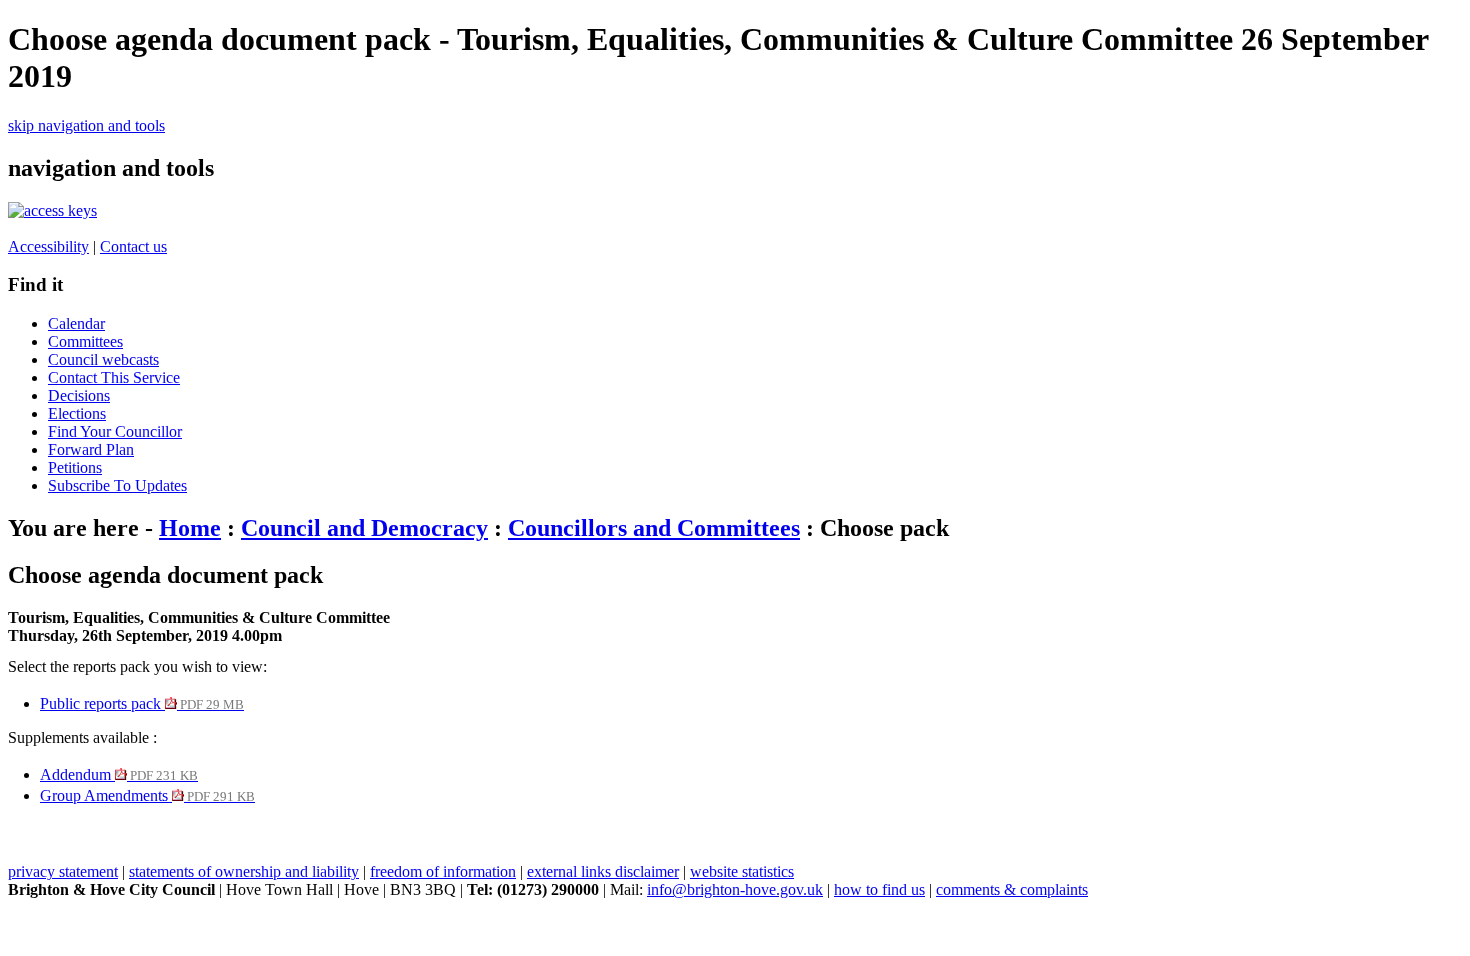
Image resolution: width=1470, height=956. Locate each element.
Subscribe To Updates (117, 485)
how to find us (879, 889)
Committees (85, 341)
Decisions (79, 395)
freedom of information (443, 871)
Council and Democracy (364, 528)
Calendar (76, 323)
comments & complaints (1012, 889)
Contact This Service (114, 377)
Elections (77, 413)
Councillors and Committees (654, 528)
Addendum (119, 774)
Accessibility (48, 246)
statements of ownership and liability (244, 871)
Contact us (133, 246)
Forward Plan (91, 449)
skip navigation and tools (86, 125)
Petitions (75, 467)
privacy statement (63, 871)
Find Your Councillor (115, 431)
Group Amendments (147, 795)
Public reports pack (142, 703)
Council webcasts (103, 359)
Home (190, 528)
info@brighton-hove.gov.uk (735, 889)
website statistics (742, 871)
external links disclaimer (603, 871)
